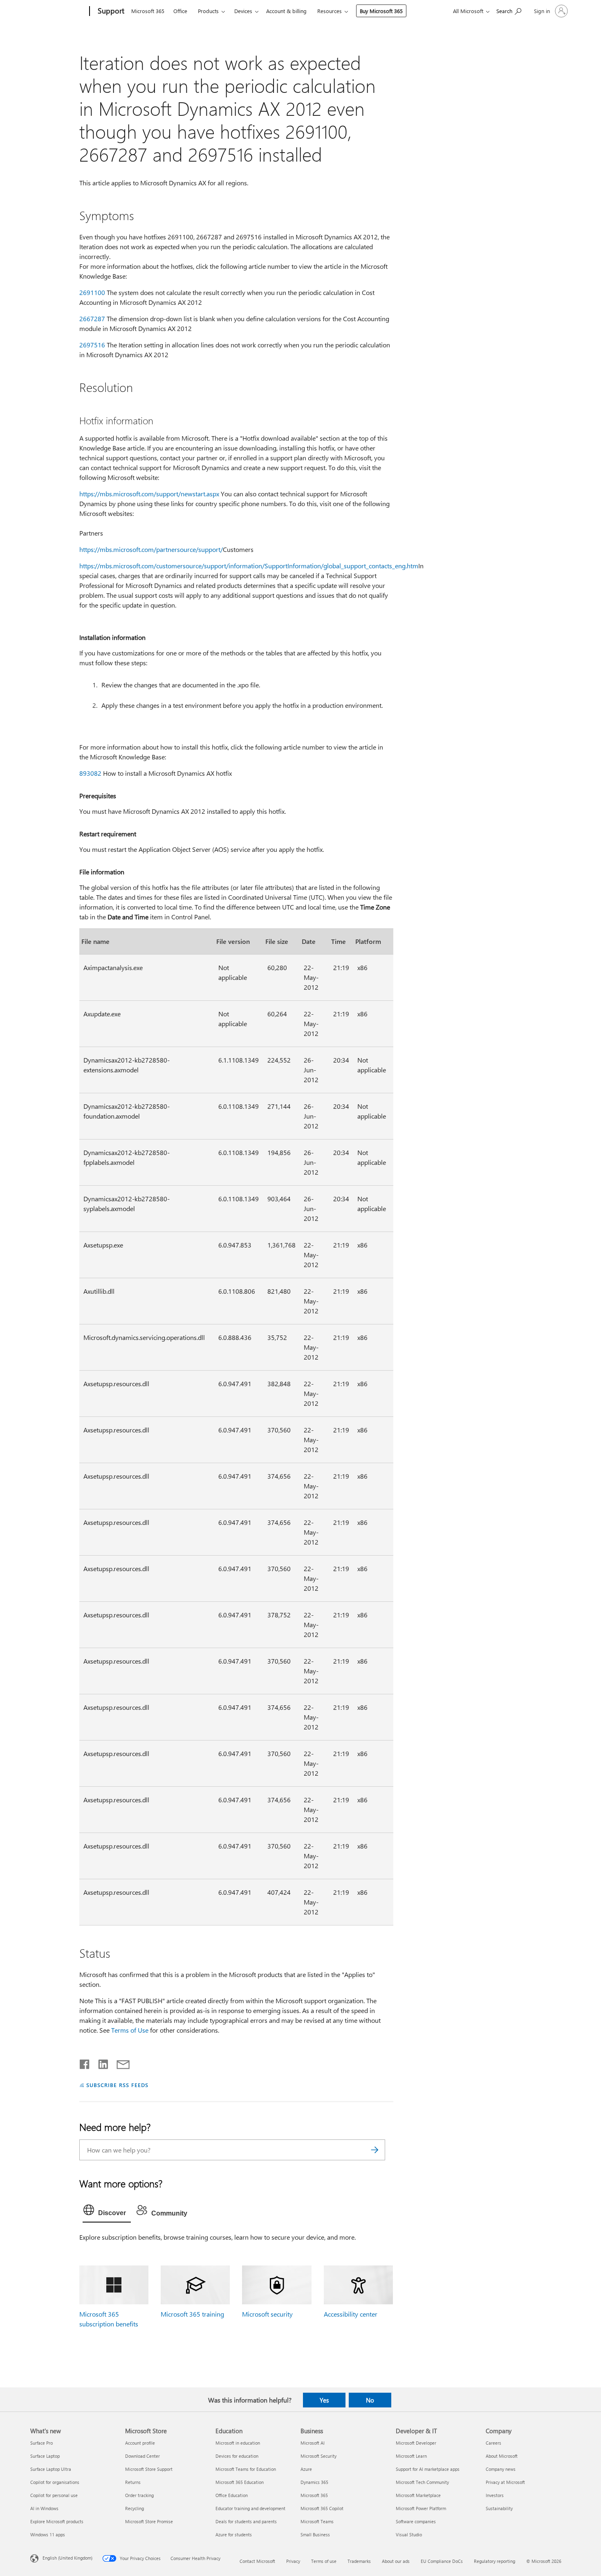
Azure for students (234, 2534)
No (370, 2400)
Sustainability (499, 2508)
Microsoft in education (238, 2443)
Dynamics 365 (314, 2482)
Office (180, 11)
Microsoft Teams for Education (246, 2469)
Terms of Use (130, 2030)
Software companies (416, 2521)
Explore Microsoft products (57, 2521)
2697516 (92, 345)
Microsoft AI (313, 2443)
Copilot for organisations (55, 2482)
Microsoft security (267, 2314)
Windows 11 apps (48, 2534)
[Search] (375, 2150)
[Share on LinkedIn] (100, 2063)
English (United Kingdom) (67, 2558)
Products (208, 11)
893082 (90, 773)
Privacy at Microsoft (505, 2482)
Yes (324, 2400)
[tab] (107, 2212)
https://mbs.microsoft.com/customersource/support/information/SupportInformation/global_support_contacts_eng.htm (249, 566)
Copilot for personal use (54, 2495)
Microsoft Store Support (149, 2469)
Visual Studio (409, 2534)
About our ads (396, 2561)
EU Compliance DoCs (442, 2561)
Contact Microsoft (257, 2561)
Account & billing (286, 11)
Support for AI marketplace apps (428, 2469)
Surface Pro (41, 2443)
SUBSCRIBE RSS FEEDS (117, 2085)
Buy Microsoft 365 (381, 11)
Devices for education (237, 2456)
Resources (330, 11)
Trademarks (359, 2561)
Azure (306, 2469)
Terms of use (324, 2561)
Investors (495, 2495)
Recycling (135, 2508)
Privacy (293, 2561)
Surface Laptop (45, 2456)
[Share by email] (119, 2063)
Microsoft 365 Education (240, 2482)
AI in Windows (44, 2508)
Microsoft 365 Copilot (322, 2508)
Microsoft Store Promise (149, 2521)
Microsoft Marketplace (418, 2495)
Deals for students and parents (246, 2521)
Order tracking (139, 2495)
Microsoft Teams (317, 2521)
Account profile (140, 2443)
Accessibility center (351, 2314)
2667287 (92, 319)
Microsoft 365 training (192, 2314)
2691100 (92, 292)
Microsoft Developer (416, 2443)
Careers (493, 2443)
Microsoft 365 (148, 11)
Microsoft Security (318, 2456)
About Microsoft (502, 2456)
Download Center (142, 2456)
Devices (243, 11)
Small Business (315, 2534)
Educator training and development (250, 2508)
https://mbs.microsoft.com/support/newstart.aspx (149, 494)
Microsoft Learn (411, 2456)
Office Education (232, 2495)
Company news (501, 2469)
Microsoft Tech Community (422, 2482)
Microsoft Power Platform (421, 2508)
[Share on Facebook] (85, 2063)
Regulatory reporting (494, 2561)
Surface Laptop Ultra (51, 2469)
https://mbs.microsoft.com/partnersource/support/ (151, 549)
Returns (133, 2482)
